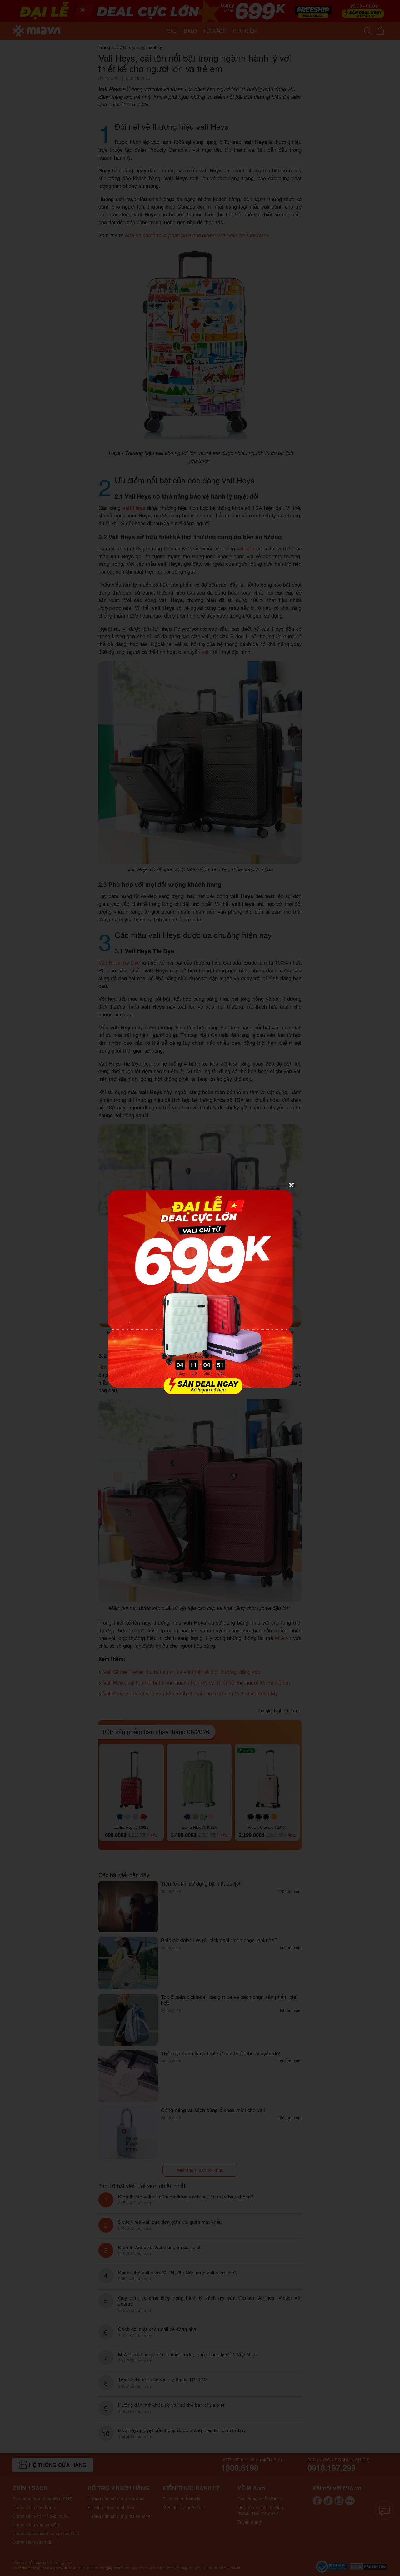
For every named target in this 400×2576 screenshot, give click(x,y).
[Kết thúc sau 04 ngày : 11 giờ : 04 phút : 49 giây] (200, 1391)
